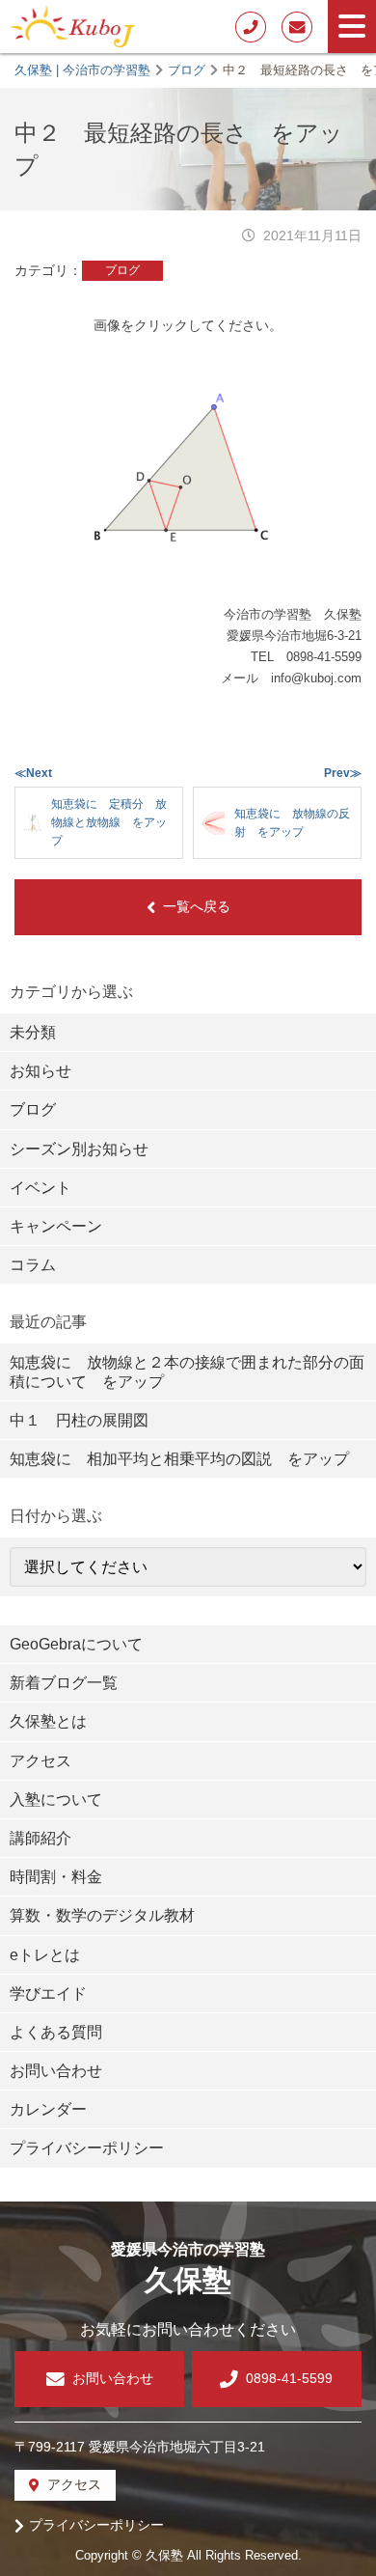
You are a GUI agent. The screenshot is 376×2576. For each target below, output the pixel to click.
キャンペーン (56, 1226)
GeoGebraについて (76, 1644)
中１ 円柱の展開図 (79, 1420)
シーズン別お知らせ (79, 1149)
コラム (33, 1265)
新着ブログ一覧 (64, 1683)
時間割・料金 (56, 1877)
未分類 (33, 1032)
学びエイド (48, 1994)
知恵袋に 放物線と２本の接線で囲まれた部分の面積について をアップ (187, 1371)
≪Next (33, 773)
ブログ (122, 270)
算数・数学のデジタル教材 (102, 1915)
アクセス (40, 1761)
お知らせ (40, 1071)
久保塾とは (48, 1721)
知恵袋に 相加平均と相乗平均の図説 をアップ (179, 1459)
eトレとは (45, 1955)
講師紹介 (40, 1838)
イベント (40, 1188)
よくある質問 (56, 2032)
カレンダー (48, 2109)
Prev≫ (343, 773)
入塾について (56, 1800)
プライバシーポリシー (87, 2148)
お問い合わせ (56, 2071)
